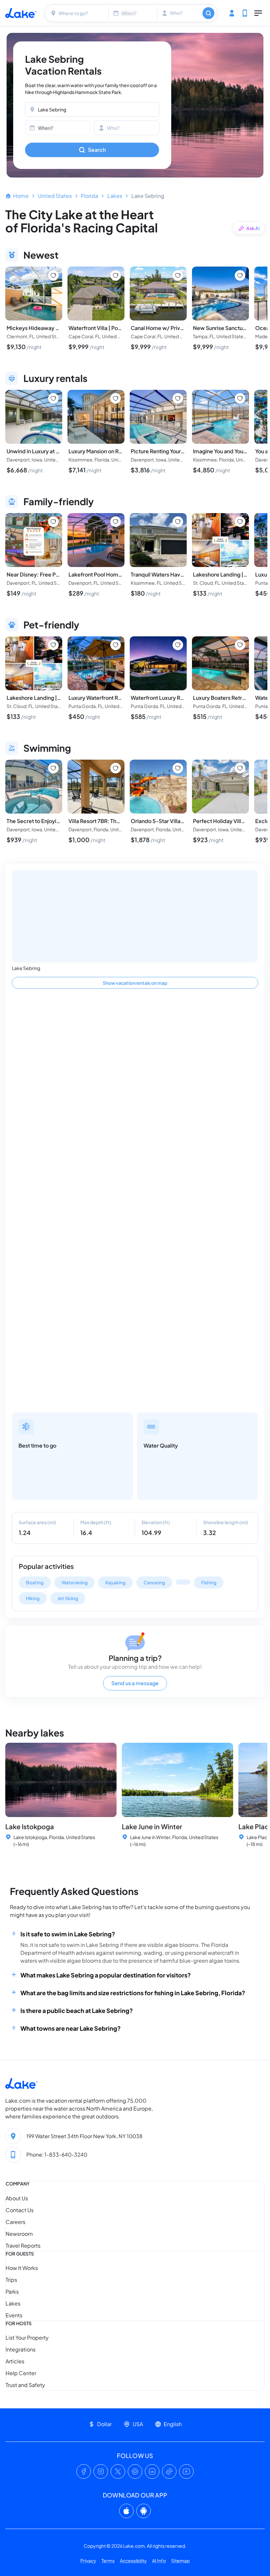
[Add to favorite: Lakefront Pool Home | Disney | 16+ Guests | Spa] (116, 522)
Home (21, 196)
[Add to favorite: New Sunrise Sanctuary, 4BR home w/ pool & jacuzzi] (240, 275)
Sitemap (180, 2561)
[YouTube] (186, 2471)
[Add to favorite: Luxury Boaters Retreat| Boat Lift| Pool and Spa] (240, 645)
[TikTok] (169, 2471)
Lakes (115, 196)
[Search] (208, 13)
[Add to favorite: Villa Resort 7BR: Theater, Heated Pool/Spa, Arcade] (116, 768)
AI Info (159, 2561)
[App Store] (126, 2511)
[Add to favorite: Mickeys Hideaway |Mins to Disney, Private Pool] (53, 275)
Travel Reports (23, 2245)
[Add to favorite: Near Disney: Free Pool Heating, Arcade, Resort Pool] (53, 522)
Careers (15, 2222)
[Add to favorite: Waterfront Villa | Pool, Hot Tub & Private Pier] (116, 275)
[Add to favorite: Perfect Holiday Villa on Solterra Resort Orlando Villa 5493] (240, 768)
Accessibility (133, 2561)
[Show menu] (258, 13)
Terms (108, 2561)
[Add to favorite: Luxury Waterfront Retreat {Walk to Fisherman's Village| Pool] (116, 645)
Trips (11, 2280)
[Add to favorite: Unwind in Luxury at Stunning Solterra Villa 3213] (53, 398)
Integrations (21, 2349)
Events (14, 2315)
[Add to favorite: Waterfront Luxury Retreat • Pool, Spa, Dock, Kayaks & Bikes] (178, 645)
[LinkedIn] (152, 2471)
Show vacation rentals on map (135, 983)
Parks (12, 2292)
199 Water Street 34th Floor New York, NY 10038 (84, 2136)
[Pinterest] (135, 2471)
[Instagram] (101, 2471)
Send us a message (135, 1683)
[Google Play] (144, 2511)
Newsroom (19, 2234)
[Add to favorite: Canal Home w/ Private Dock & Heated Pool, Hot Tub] (178, 275)
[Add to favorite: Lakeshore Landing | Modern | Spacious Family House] (240, 522)
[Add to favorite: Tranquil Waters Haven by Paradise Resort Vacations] (178, 522)
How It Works (22, 2268)
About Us (17, 2198)
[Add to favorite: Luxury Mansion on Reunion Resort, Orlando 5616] (116, 398)
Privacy (88, 2561)
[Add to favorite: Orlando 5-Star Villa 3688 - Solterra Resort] (178, 768)
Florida (90, 196)
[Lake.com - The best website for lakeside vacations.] (21, 13)
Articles (15, 2361)
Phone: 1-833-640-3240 (57, 2154)
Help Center (21, 2373)
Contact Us (20, 2210)
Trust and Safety (25, 2385)
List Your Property (27, 2338)
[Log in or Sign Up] (232, 13)
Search (97, 150)
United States (55, 196)
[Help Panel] (245, 13)
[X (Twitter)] (118, 2471)
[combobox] (77, 13)
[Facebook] (84, 2471)
